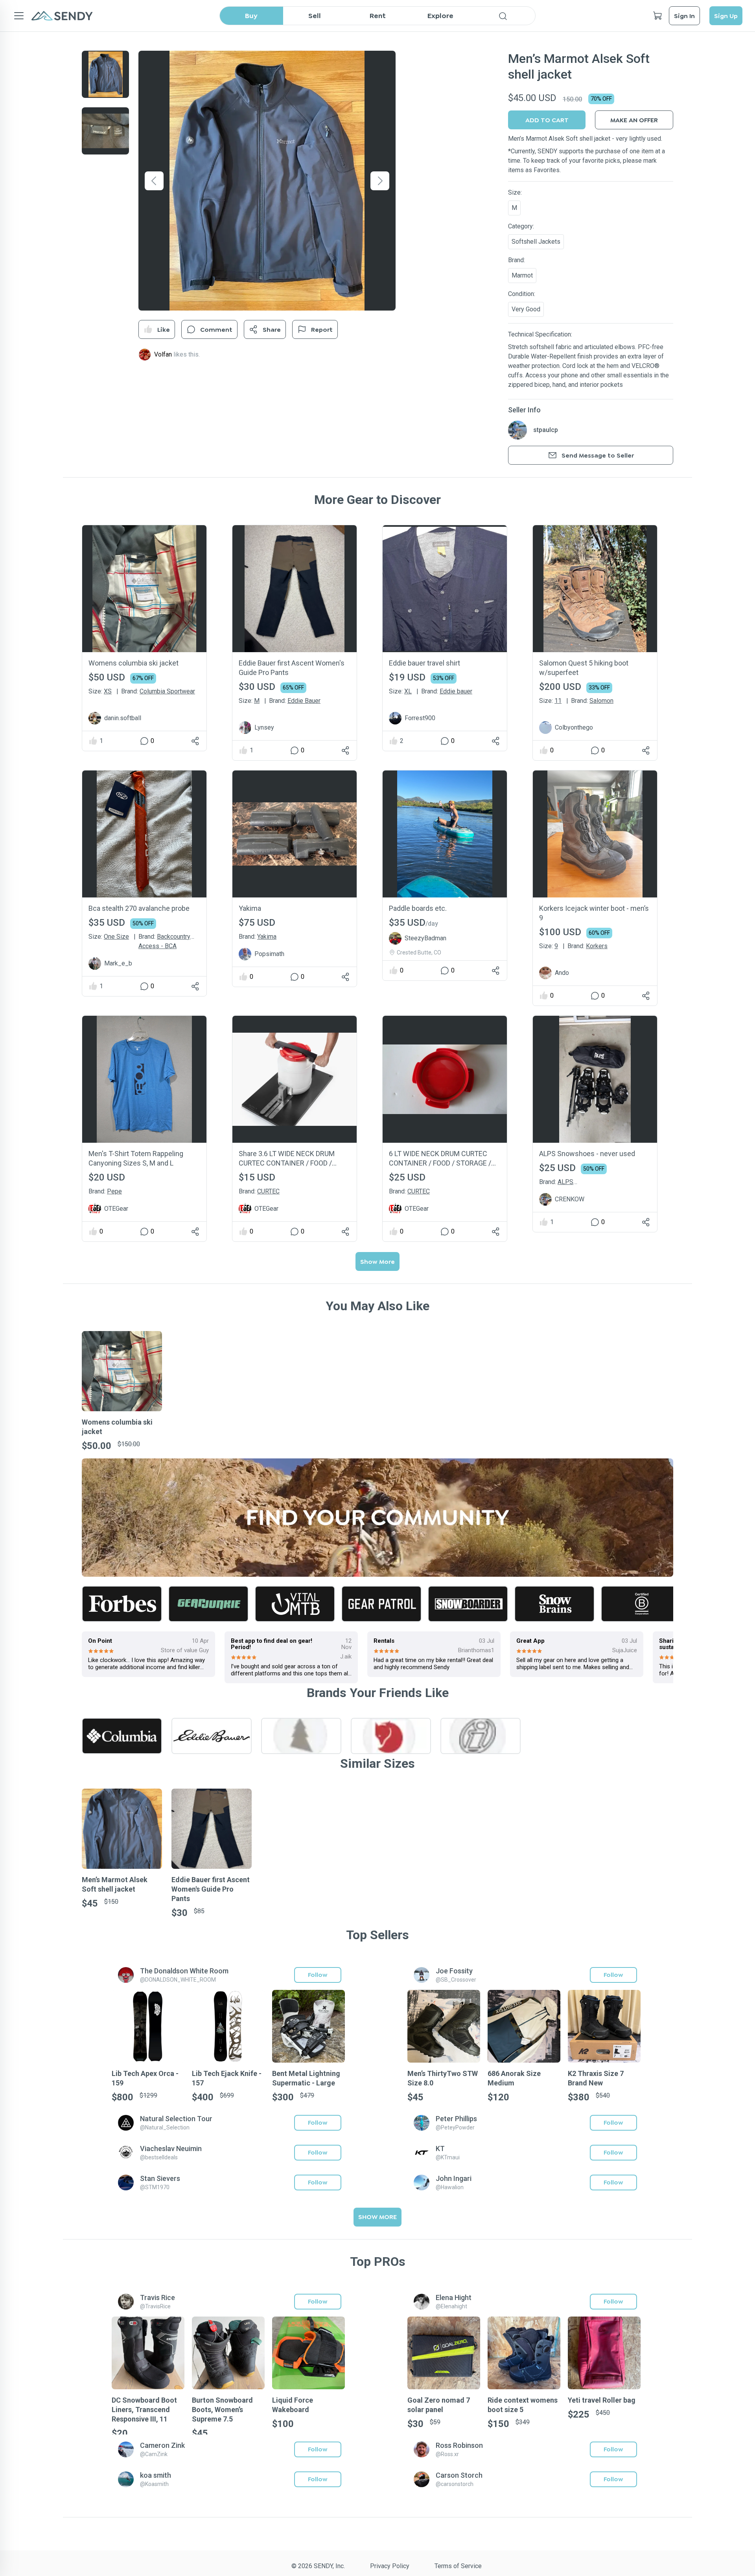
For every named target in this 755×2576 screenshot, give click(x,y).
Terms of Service (458, 2566)
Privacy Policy (390, 2566)
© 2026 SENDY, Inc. (318, 2566)
